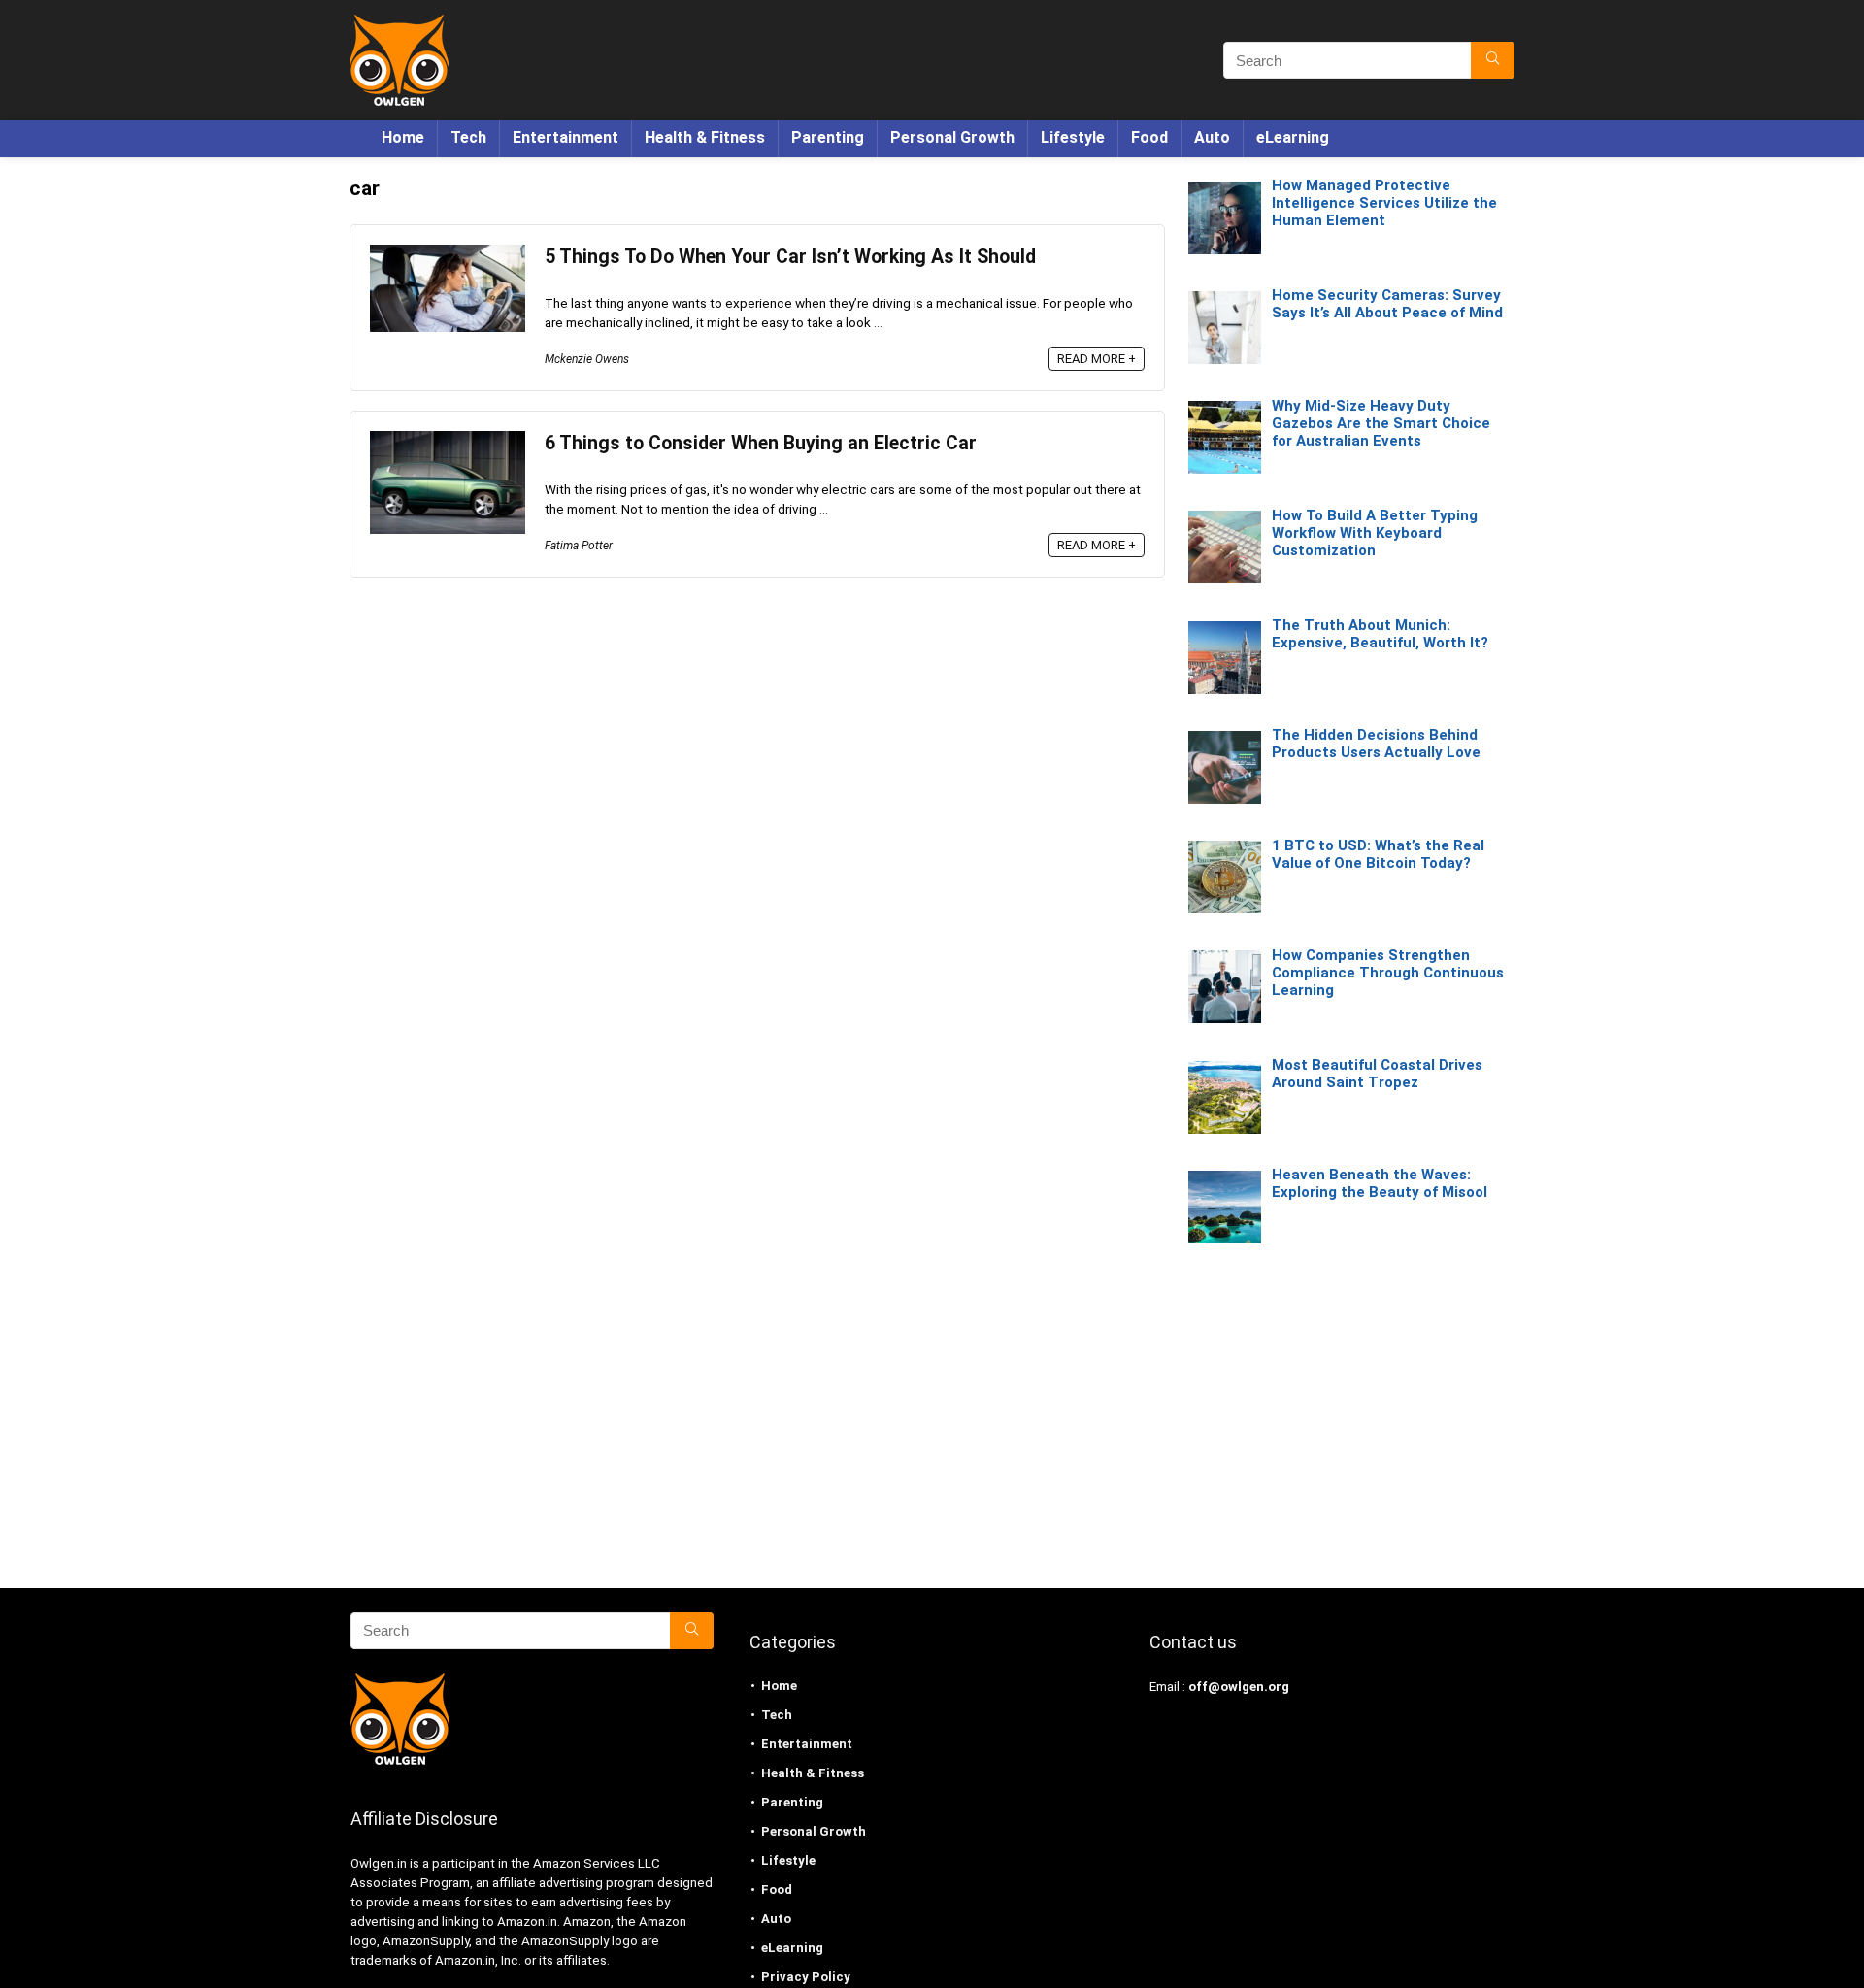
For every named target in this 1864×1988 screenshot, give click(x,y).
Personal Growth (952, 137)
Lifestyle (1073, 137)
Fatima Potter (579, 546)
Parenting (828, 137)
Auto (1212, 137)
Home (403, 137)
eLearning (1293, 137)
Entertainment (566, 137)
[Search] (1493, 60)
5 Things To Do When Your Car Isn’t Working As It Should (790, 257)
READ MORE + (1097, 359)
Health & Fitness (705, 137)
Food (1149, 137)
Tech (468, 137)
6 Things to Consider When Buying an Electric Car (761, 443)
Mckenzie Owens (587, 359)
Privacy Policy (806, 1977)
